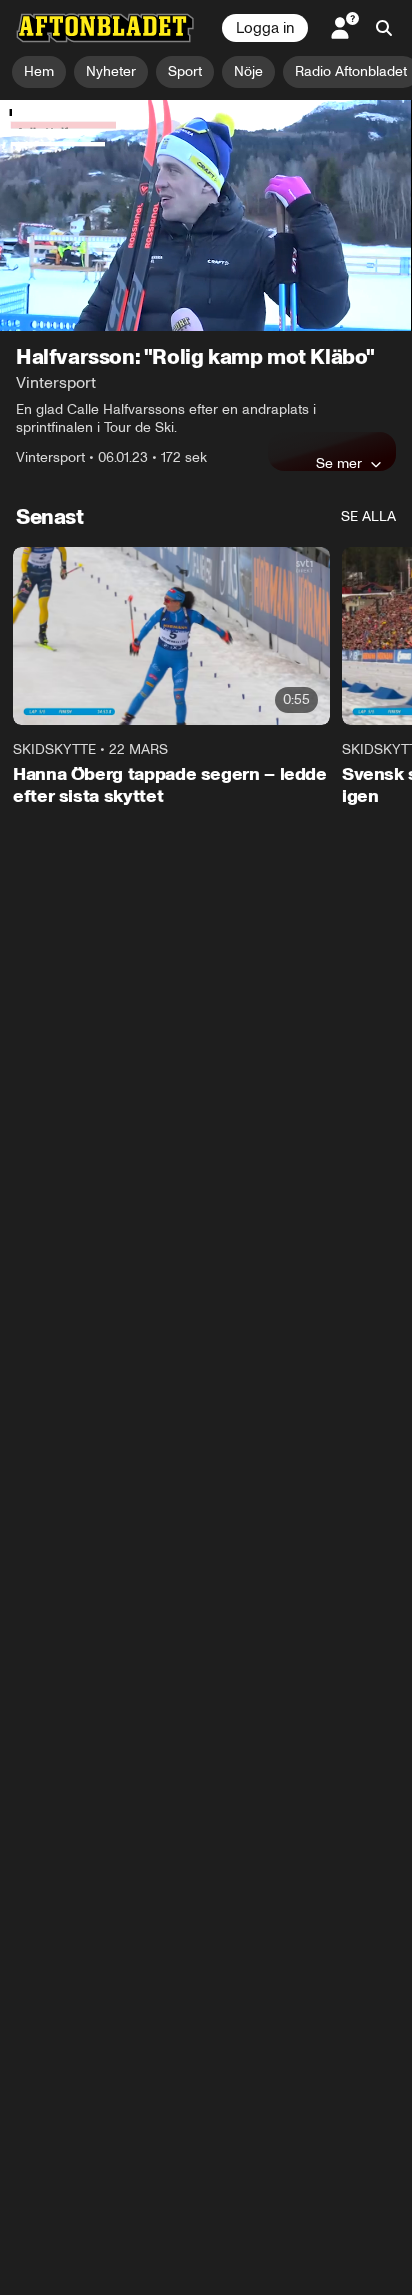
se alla (368, 516)
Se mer (339, 463)
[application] (206, 216)
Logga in (265, 28)
